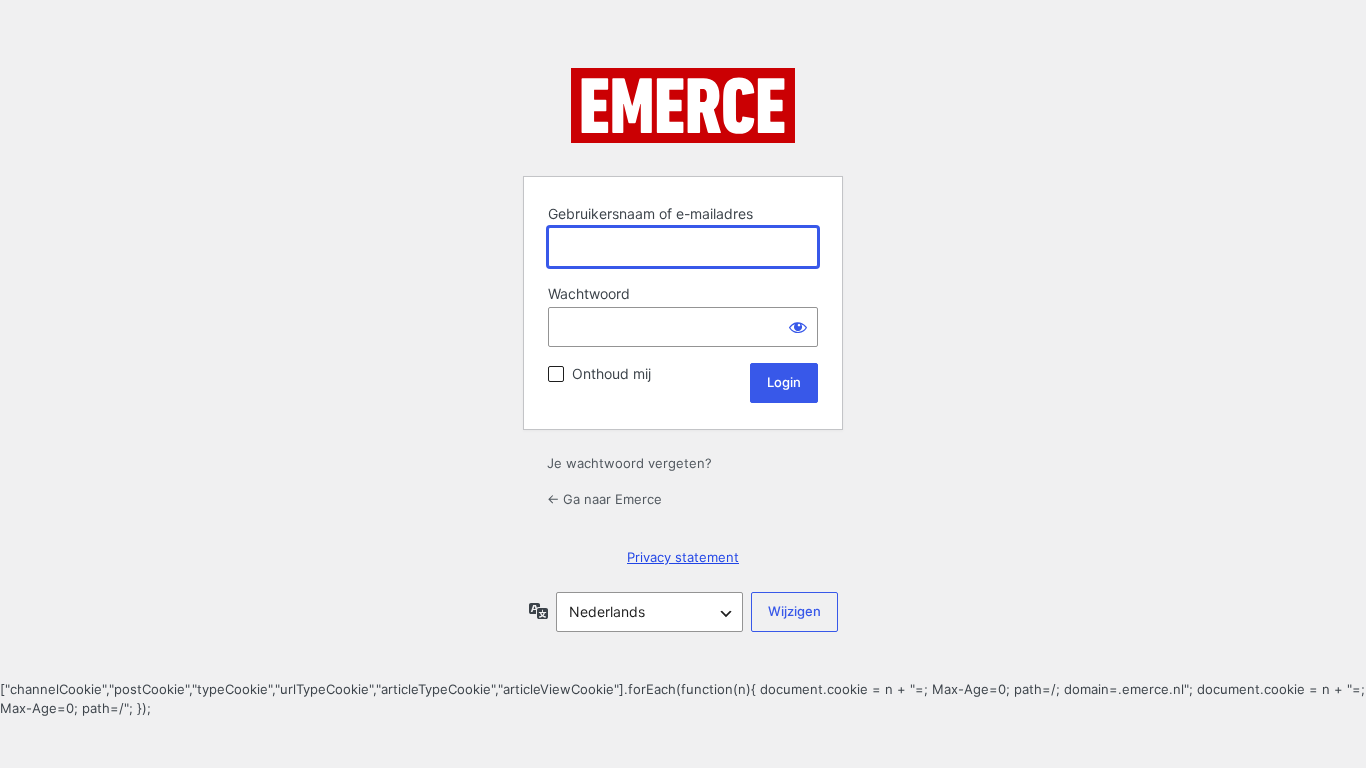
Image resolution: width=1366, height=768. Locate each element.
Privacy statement (683, 557)
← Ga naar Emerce (604, 499)
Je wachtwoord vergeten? (629, 463)
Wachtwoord (589, 293)
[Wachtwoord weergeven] (798, 327)
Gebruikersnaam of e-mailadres (650, 213)
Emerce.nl (683, 110)
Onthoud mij (611, 373)
